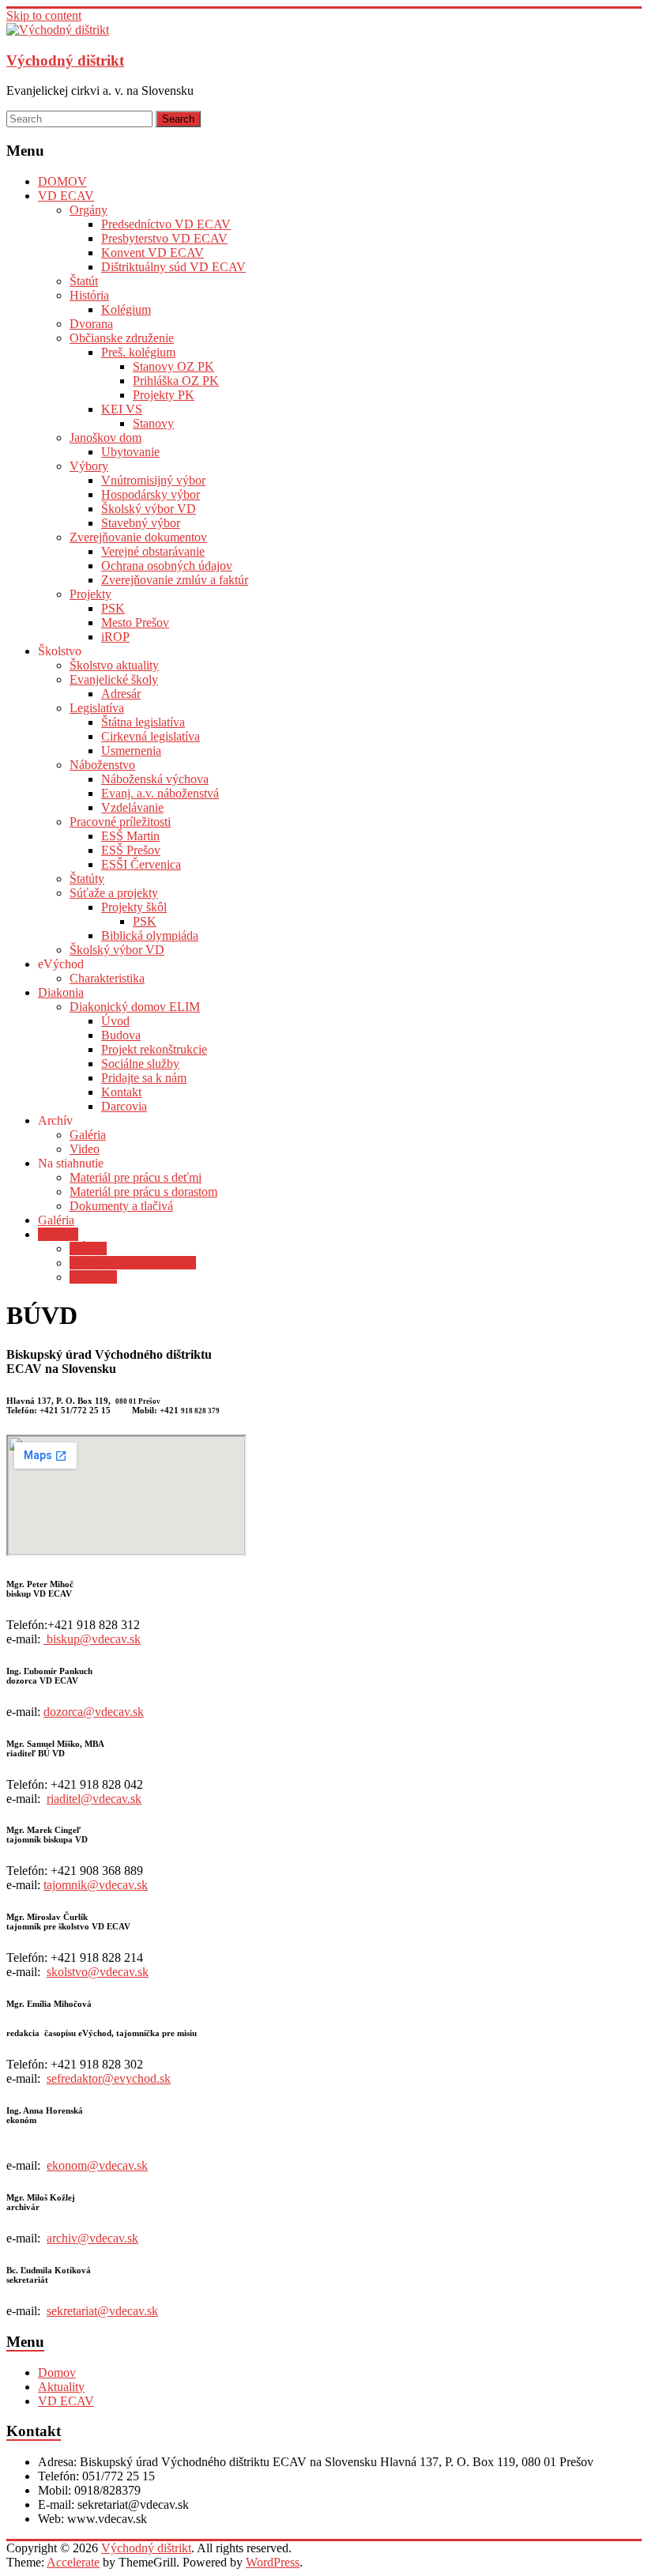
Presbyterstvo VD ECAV (164, 238)
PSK (113, 608)
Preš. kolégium (138, 352)
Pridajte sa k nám (144, 1078)
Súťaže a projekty (114, 893)
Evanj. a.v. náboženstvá (160, 793)
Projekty (90, 594)
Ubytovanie (130, 452)
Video (85, 1149)
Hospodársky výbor (151, 494)
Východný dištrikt (65, 60)
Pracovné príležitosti (120, 822)
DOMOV (62, 181)
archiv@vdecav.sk (92, 2238)
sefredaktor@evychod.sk (109, 2078)
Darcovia (124, 1106)
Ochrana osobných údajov (167, 566)
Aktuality (61, 2387)
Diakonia (61, 992)
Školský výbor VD (149, 509)
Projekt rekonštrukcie (154, 1049)
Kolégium (126, 309)
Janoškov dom (105, 438)
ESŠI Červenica (141, 864)
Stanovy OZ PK (173, 366)
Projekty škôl (134, 907)
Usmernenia (131, 751)
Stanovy (153, 423)
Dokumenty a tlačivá (121, 1206)
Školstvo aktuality (114, 665)
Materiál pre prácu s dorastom (143, 1192)
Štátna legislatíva (143, 722)
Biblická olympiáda (150, 935)
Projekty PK (164, 395)
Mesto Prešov (135, 622)
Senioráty (93, 1277)
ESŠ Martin (130, 836)
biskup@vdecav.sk (94, 1639)
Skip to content (44, 15)
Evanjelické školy (114, 679)
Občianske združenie (122, 338)
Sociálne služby (140, 1064)
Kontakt (121, 1092)
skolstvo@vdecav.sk (98, 1972)
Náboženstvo (102, 765)
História (89, 295)
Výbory (89, 466)
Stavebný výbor (141, 523)
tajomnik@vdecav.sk (96, 1885)
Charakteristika (107, 978)
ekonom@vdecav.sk (97, 2165)
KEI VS (122, 409)
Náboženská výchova (155, 779)
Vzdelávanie (132, 807)
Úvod (115, 1021)
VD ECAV (66, 196)
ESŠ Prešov (131, 850)
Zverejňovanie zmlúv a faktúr (175, 580)
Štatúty (87, 879)
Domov (57, 2372)
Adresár (121, 694)
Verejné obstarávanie (153, 551)
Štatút (84, 281)
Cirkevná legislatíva (151, 736)
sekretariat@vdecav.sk (102, 2311)
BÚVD (88, 1248)
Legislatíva (97, 708)
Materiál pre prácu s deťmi (136, 1177)
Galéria (88, 1135)
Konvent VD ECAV (153, 253)
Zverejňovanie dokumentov (138, 537)
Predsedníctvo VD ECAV (166, 224)
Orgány (89, 210)
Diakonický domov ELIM (135, 1007)
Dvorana (91, 324)
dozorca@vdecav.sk (94, 1712)
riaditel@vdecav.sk (94, 1799)
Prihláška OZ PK (176, 381)
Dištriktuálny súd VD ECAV (173, 267)
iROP (115, 637)
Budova (121, 1035)
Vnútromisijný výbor (153, 480)
